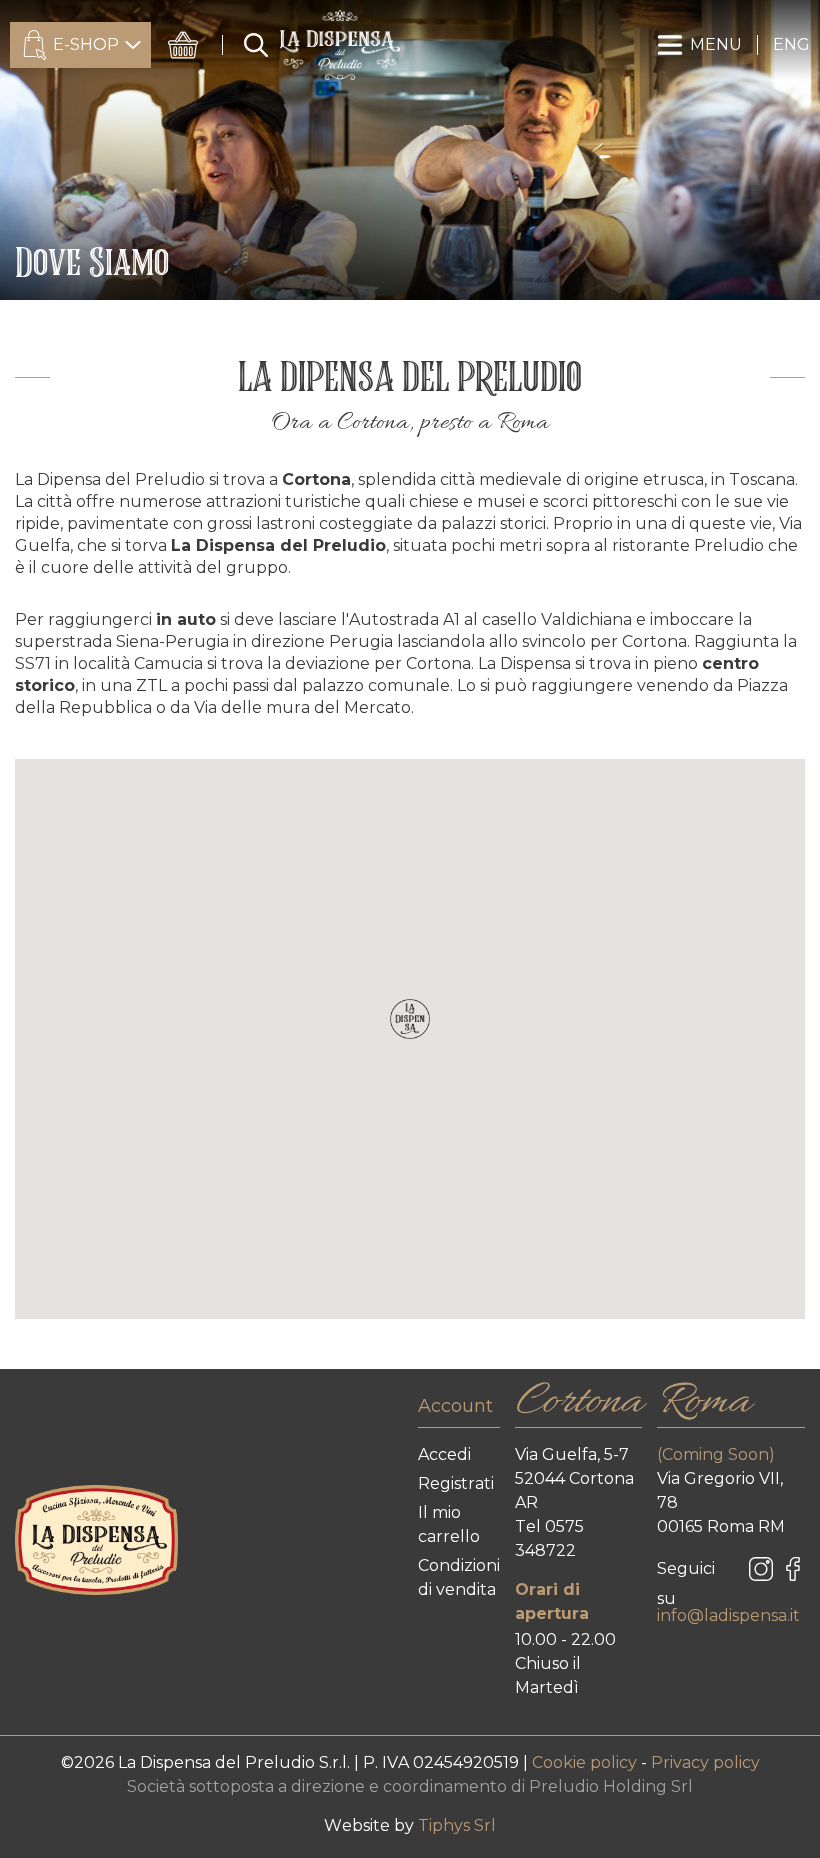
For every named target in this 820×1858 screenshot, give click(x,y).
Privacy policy (705, 1762)
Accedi (444, 1454)
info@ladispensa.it (728, 1615)
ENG (791, 44)
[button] (410, 1019)
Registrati (456, 1483)
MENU (716, 44)
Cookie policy (586, 1762)
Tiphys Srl (457, 1825)
